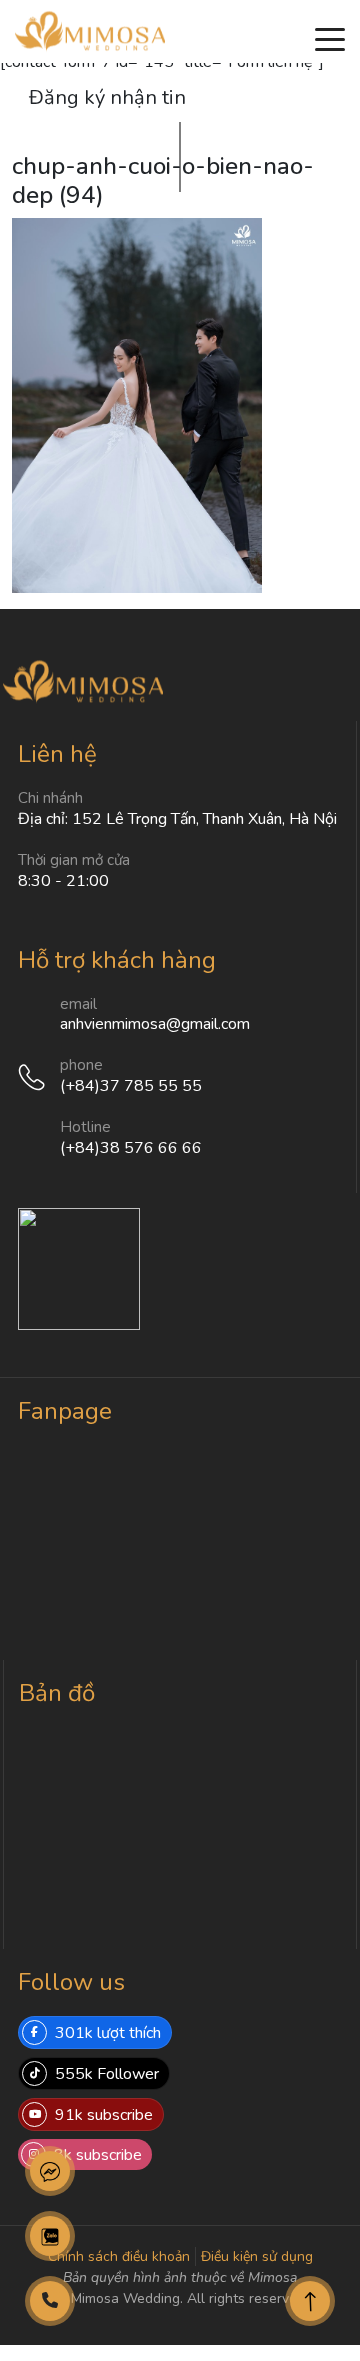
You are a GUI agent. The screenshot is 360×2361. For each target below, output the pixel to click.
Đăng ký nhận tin (107, 97)
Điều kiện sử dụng (257, 2256)
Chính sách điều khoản (119, 2256)
